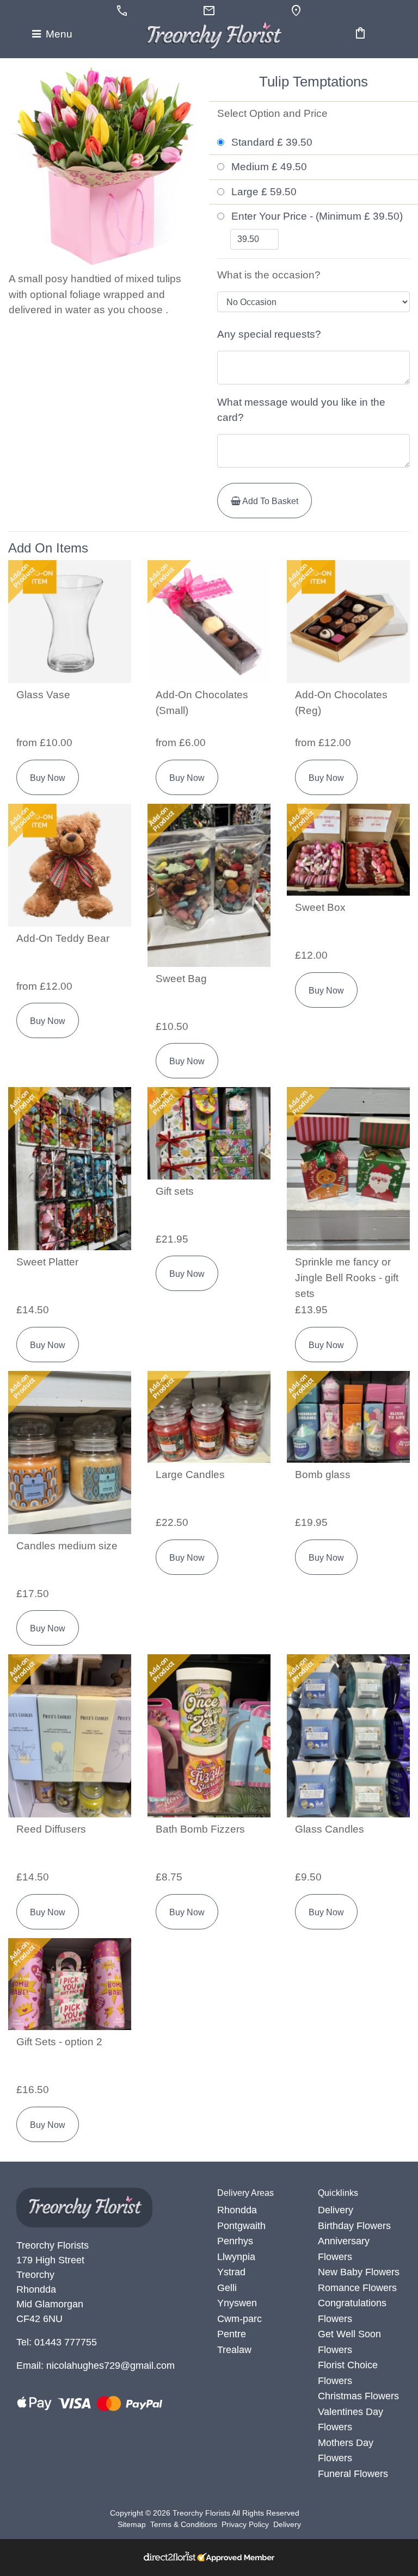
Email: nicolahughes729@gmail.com (96, 2366)
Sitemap (132, 2524)
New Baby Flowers (359, 2272)
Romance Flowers (357, 2288)
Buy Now (48, 778)
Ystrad (231, 2272)
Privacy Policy (245, 2524)
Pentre (232, 2334)
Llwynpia (236, 2257)
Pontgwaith (241, 2226)
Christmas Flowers (358, 2396)
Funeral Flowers (353, 2474)
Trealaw (234, 2350)
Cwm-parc (239, 2319)
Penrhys (235, 2241)
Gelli (227, 2288)
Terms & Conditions (184, 2524)
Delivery (336, 2210)
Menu (58, 34)
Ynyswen (237, 2303)
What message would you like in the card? (301, 410)
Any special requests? (269, 334)
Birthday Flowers (354, 2226)
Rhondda (237, 2210)
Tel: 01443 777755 (57, 2342)
